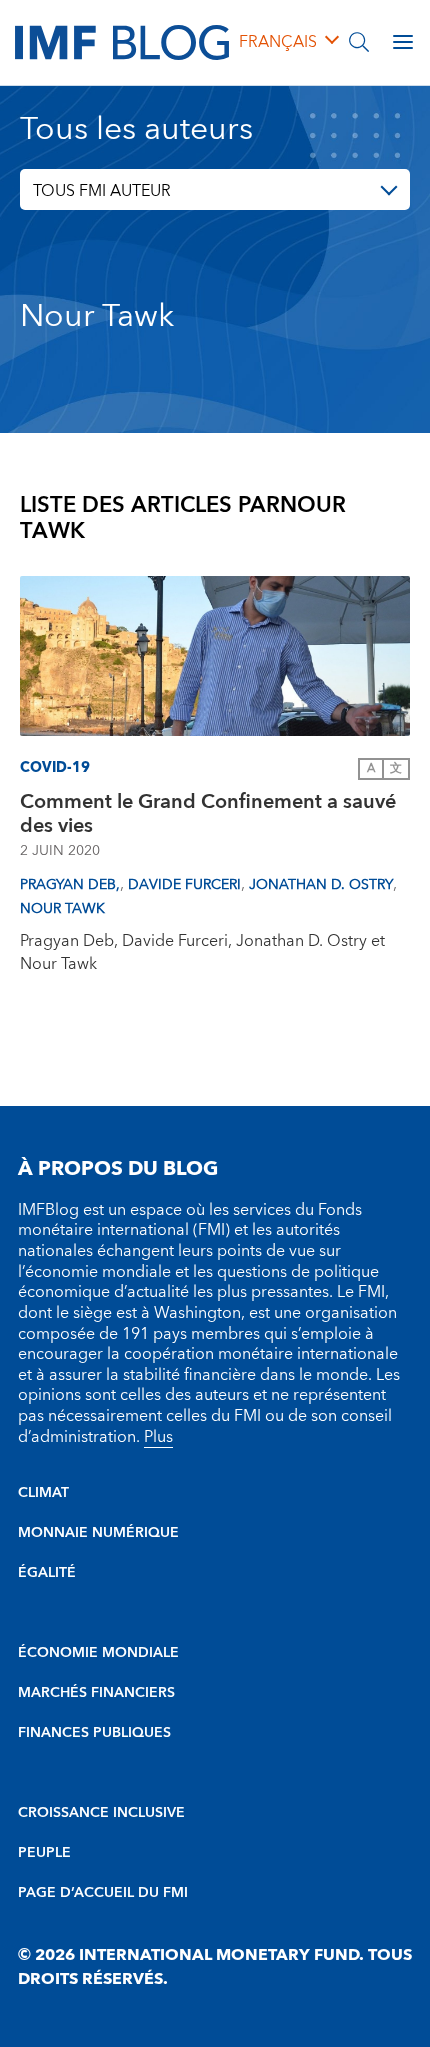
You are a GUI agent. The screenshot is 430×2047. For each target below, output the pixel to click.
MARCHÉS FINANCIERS (96, 1693)
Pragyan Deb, (70, 885)
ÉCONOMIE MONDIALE (98, 1653)
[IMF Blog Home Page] (122, 41)
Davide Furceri (184, 885)
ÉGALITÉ (47, 1573)
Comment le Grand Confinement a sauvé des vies (208, 814)
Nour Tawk (62, 909)
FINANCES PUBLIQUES (94, 1733)
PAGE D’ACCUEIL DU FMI (103, 1893)
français (278, 42)
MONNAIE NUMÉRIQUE (98, 1533)
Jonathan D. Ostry (321, 885)
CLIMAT (43, 1493)
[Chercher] (359, 42)
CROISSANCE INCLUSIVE (101, 1813)
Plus (158, 1437)
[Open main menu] (403, 42)
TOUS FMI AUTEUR (102, 191)
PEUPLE (44, 1853)
